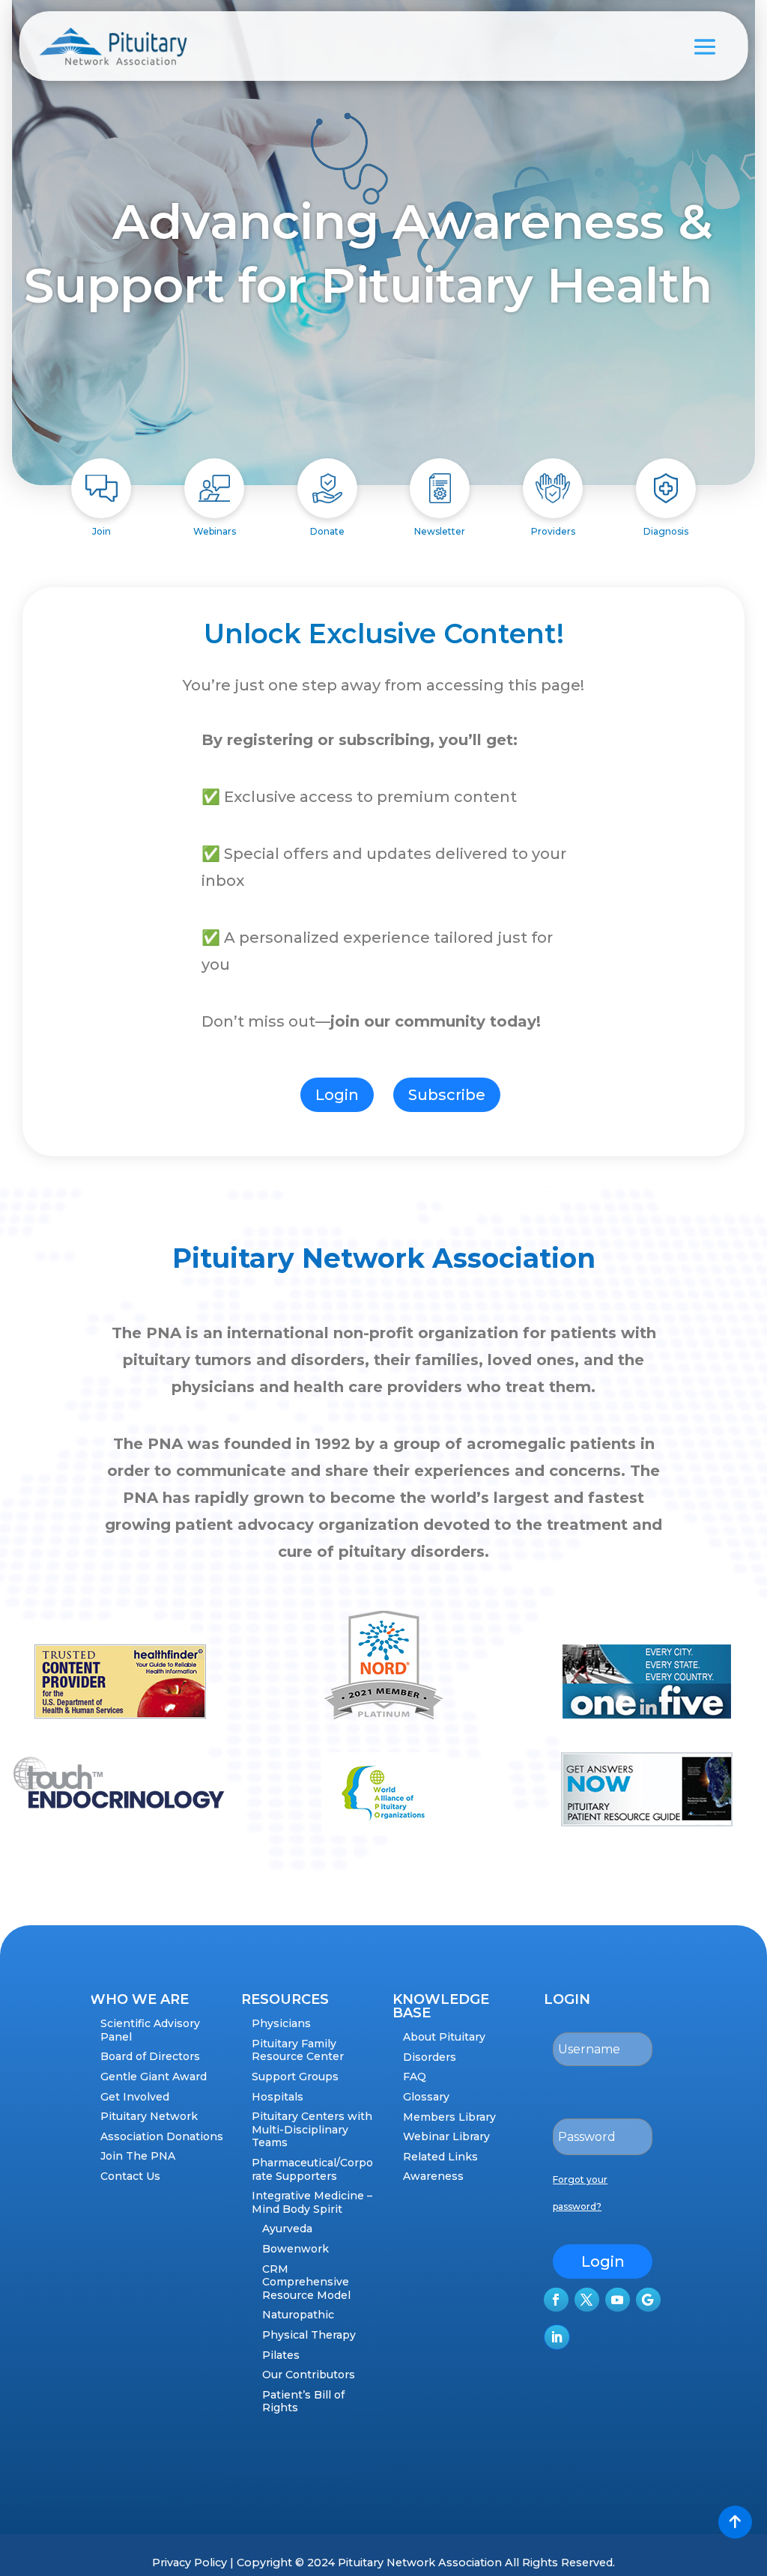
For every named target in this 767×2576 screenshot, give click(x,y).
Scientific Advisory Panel (150, 2030)
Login (337, 1095)
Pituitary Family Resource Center (298, 2050)
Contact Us (130, 2176)
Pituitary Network (149, 2116)
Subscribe (447, 1095)
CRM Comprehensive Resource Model (306, 2282)
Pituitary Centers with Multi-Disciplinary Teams (312, 2129)
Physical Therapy (309, 2335)
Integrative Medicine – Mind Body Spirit (312, 2202)
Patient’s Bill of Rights (303, 2402)
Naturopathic (298, 2315)
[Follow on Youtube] (618, 2300)
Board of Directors (150, 2056)
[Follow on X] (587, 2300)
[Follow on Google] (648, 2300)
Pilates (281, 2355)
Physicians (281, 2023)
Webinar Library (446, 2136)
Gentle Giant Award (154, 2077)
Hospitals (278, 2097)
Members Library (449, 2117)
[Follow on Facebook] (556, 2300)
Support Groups (295, 2077)
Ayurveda (287, 2229)
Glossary (426, 2097)
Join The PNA (138, 2156)
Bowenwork (295, 2249)
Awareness (433, 2176)
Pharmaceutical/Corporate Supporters (312, 2169)
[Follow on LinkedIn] (557, 2337)
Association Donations (162, 2136)
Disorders (430, 2057)
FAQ (415, 2077)
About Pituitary (444, 2037)
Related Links (440, 2157)
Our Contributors (309, 2375)
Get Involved (135, 2097)
